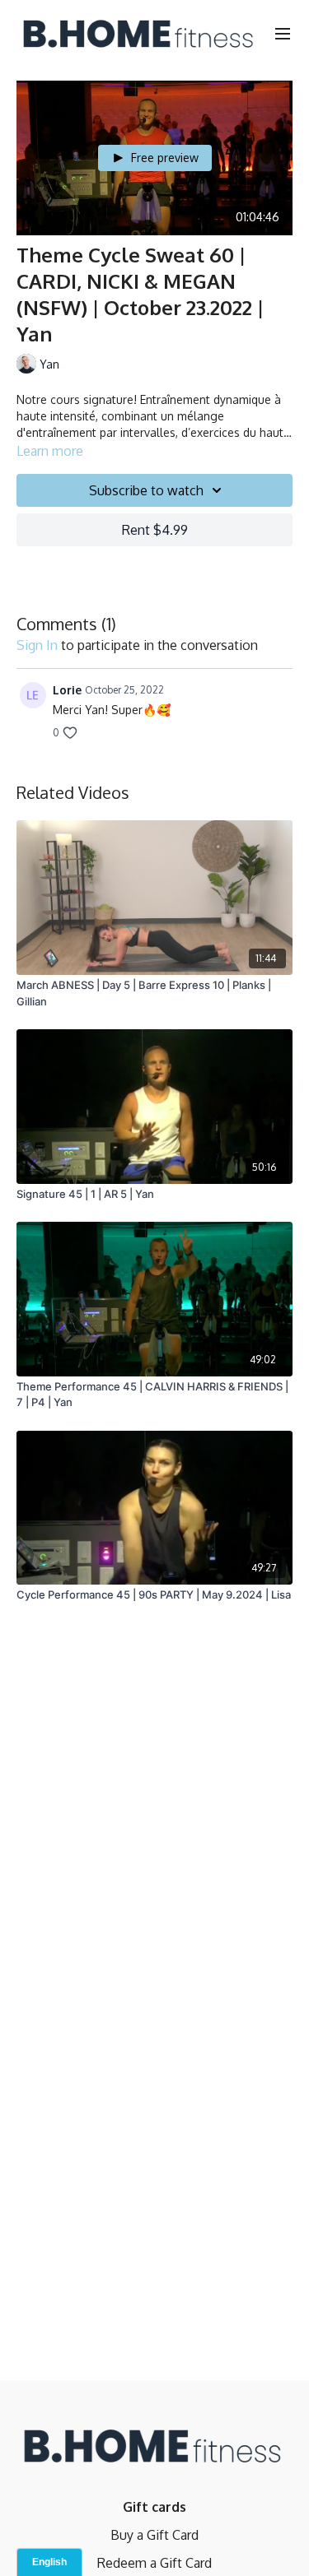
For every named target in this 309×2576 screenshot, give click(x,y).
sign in (37, 645)
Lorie (67, 690)
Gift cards (154, 2507)
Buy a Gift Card (154, 2535)
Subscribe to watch (146, 490)
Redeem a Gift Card (154, 2563)
